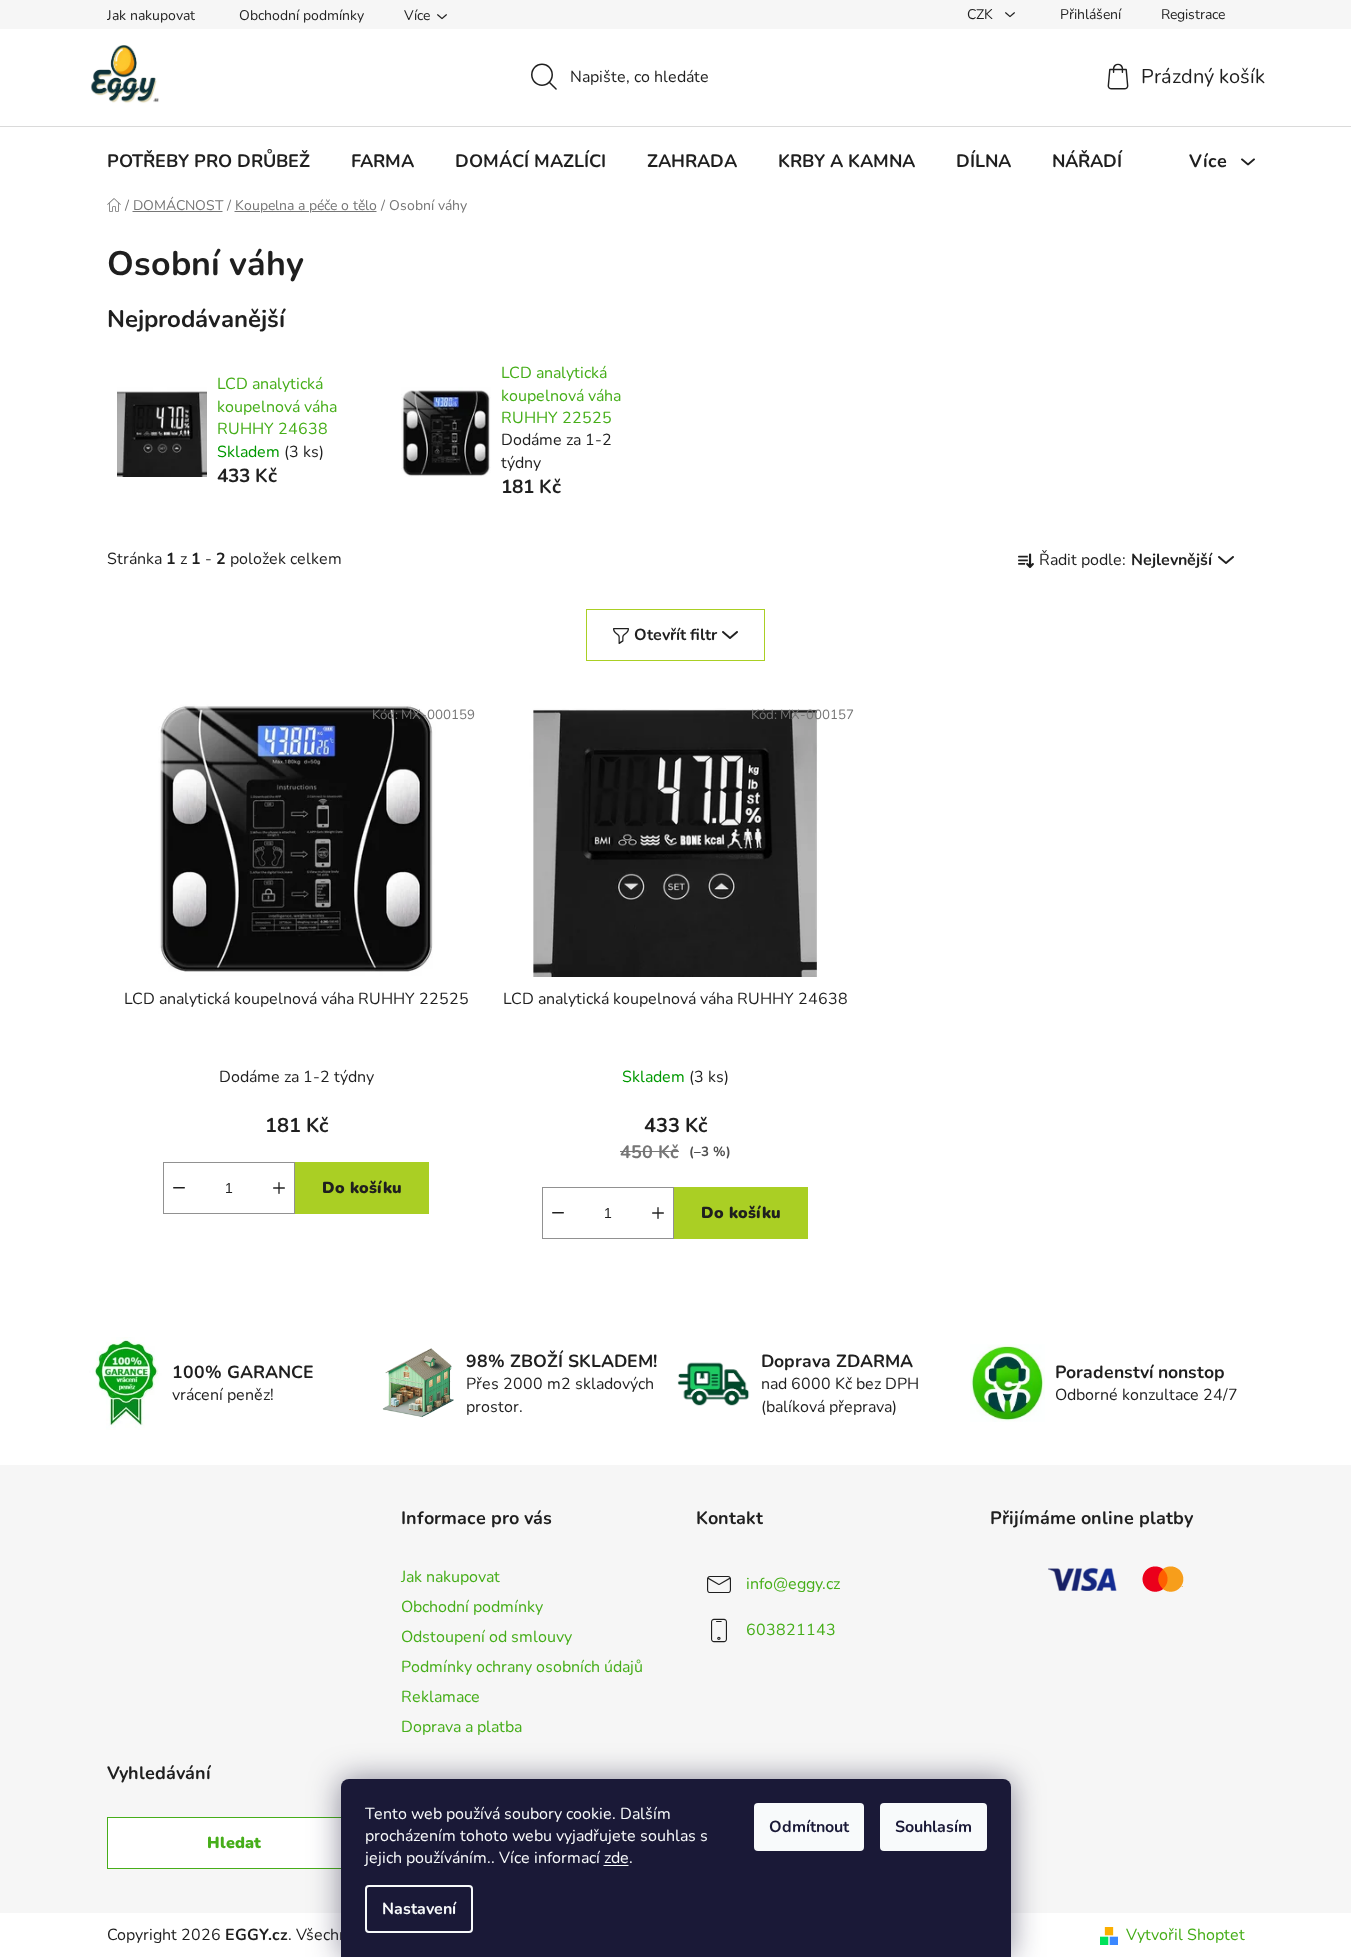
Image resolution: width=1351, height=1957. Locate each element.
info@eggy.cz (793, 1584)
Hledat (234, 1843)
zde (616, 1858)
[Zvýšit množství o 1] (279, 1188)
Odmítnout (809, 1827)
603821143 (791, 1630)
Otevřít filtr (675, 635)
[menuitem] (208, 161)
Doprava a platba (461, 1727)
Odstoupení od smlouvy (486, 1637)
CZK (982, 14)
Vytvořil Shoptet (1185, 1935)
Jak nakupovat (151, 15)
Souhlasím (933, 1827)
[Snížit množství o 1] (179, 1188)
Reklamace (440, 1697)
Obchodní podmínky (301, 15)
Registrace (1193, 14)
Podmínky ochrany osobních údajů (522, 1667)
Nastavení (419, 1909)
